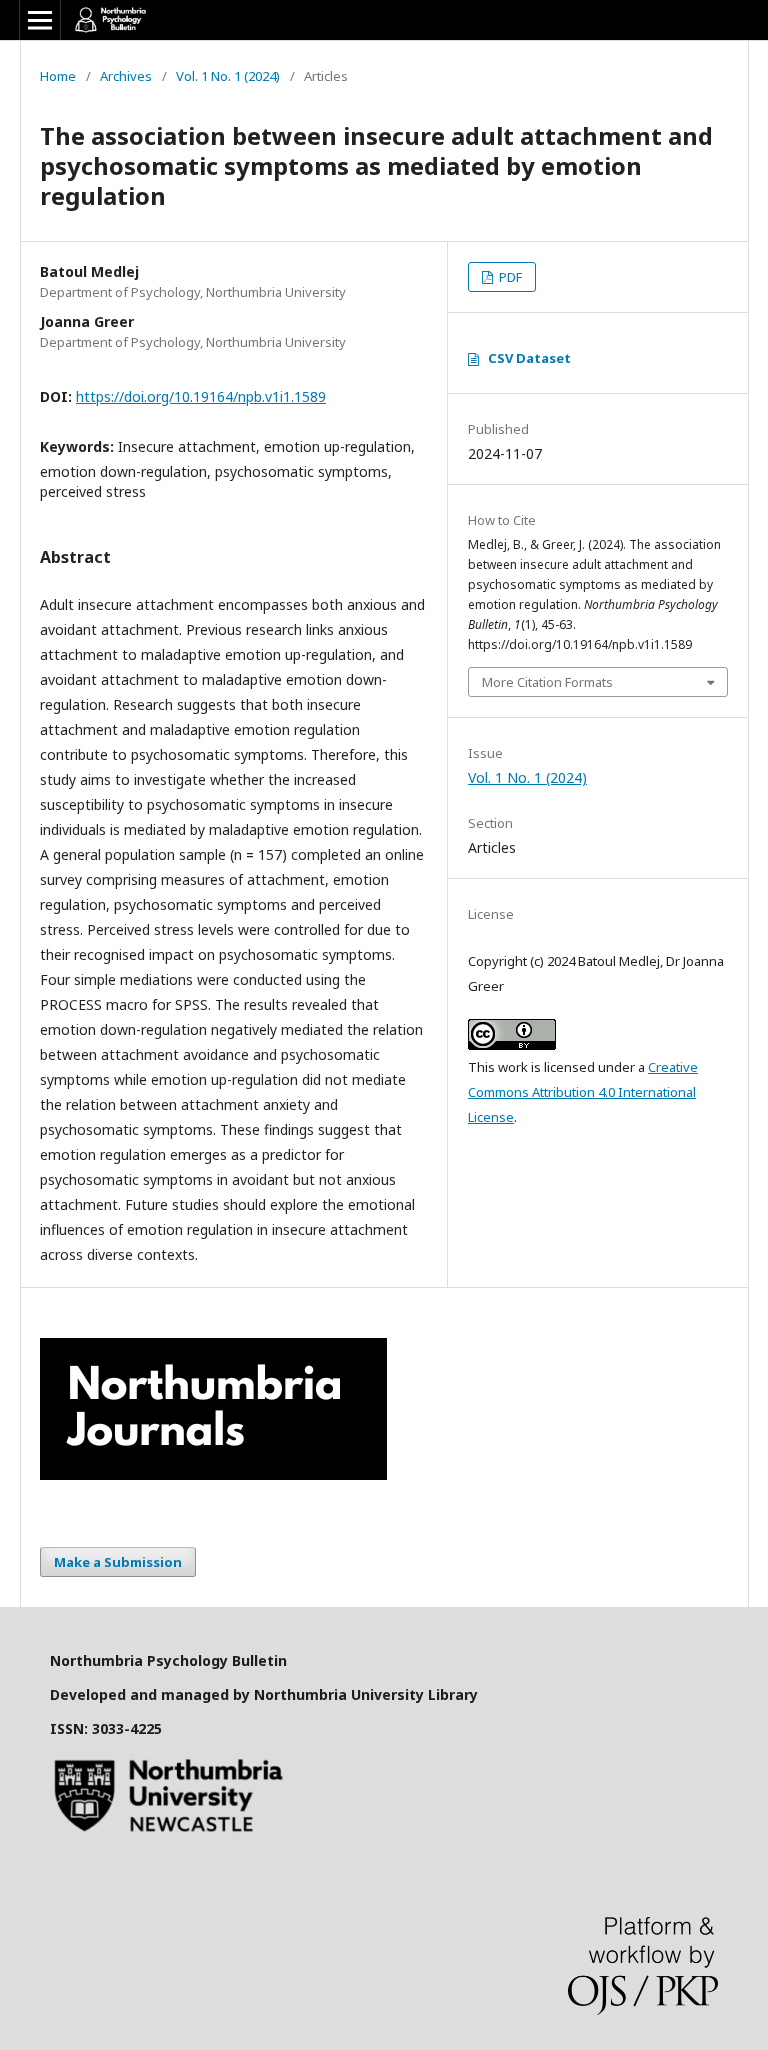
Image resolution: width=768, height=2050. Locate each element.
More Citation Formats (547, 682)
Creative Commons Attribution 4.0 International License (583, 1092)
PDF (509, 277)
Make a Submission (118, 1562)
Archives (126, 76)
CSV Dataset (529, 358)
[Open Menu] (40, 20)
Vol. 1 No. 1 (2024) (228, 76)
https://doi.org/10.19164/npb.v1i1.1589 (201, 396)
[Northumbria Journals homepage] (213, 1474)
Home (58, 76)
